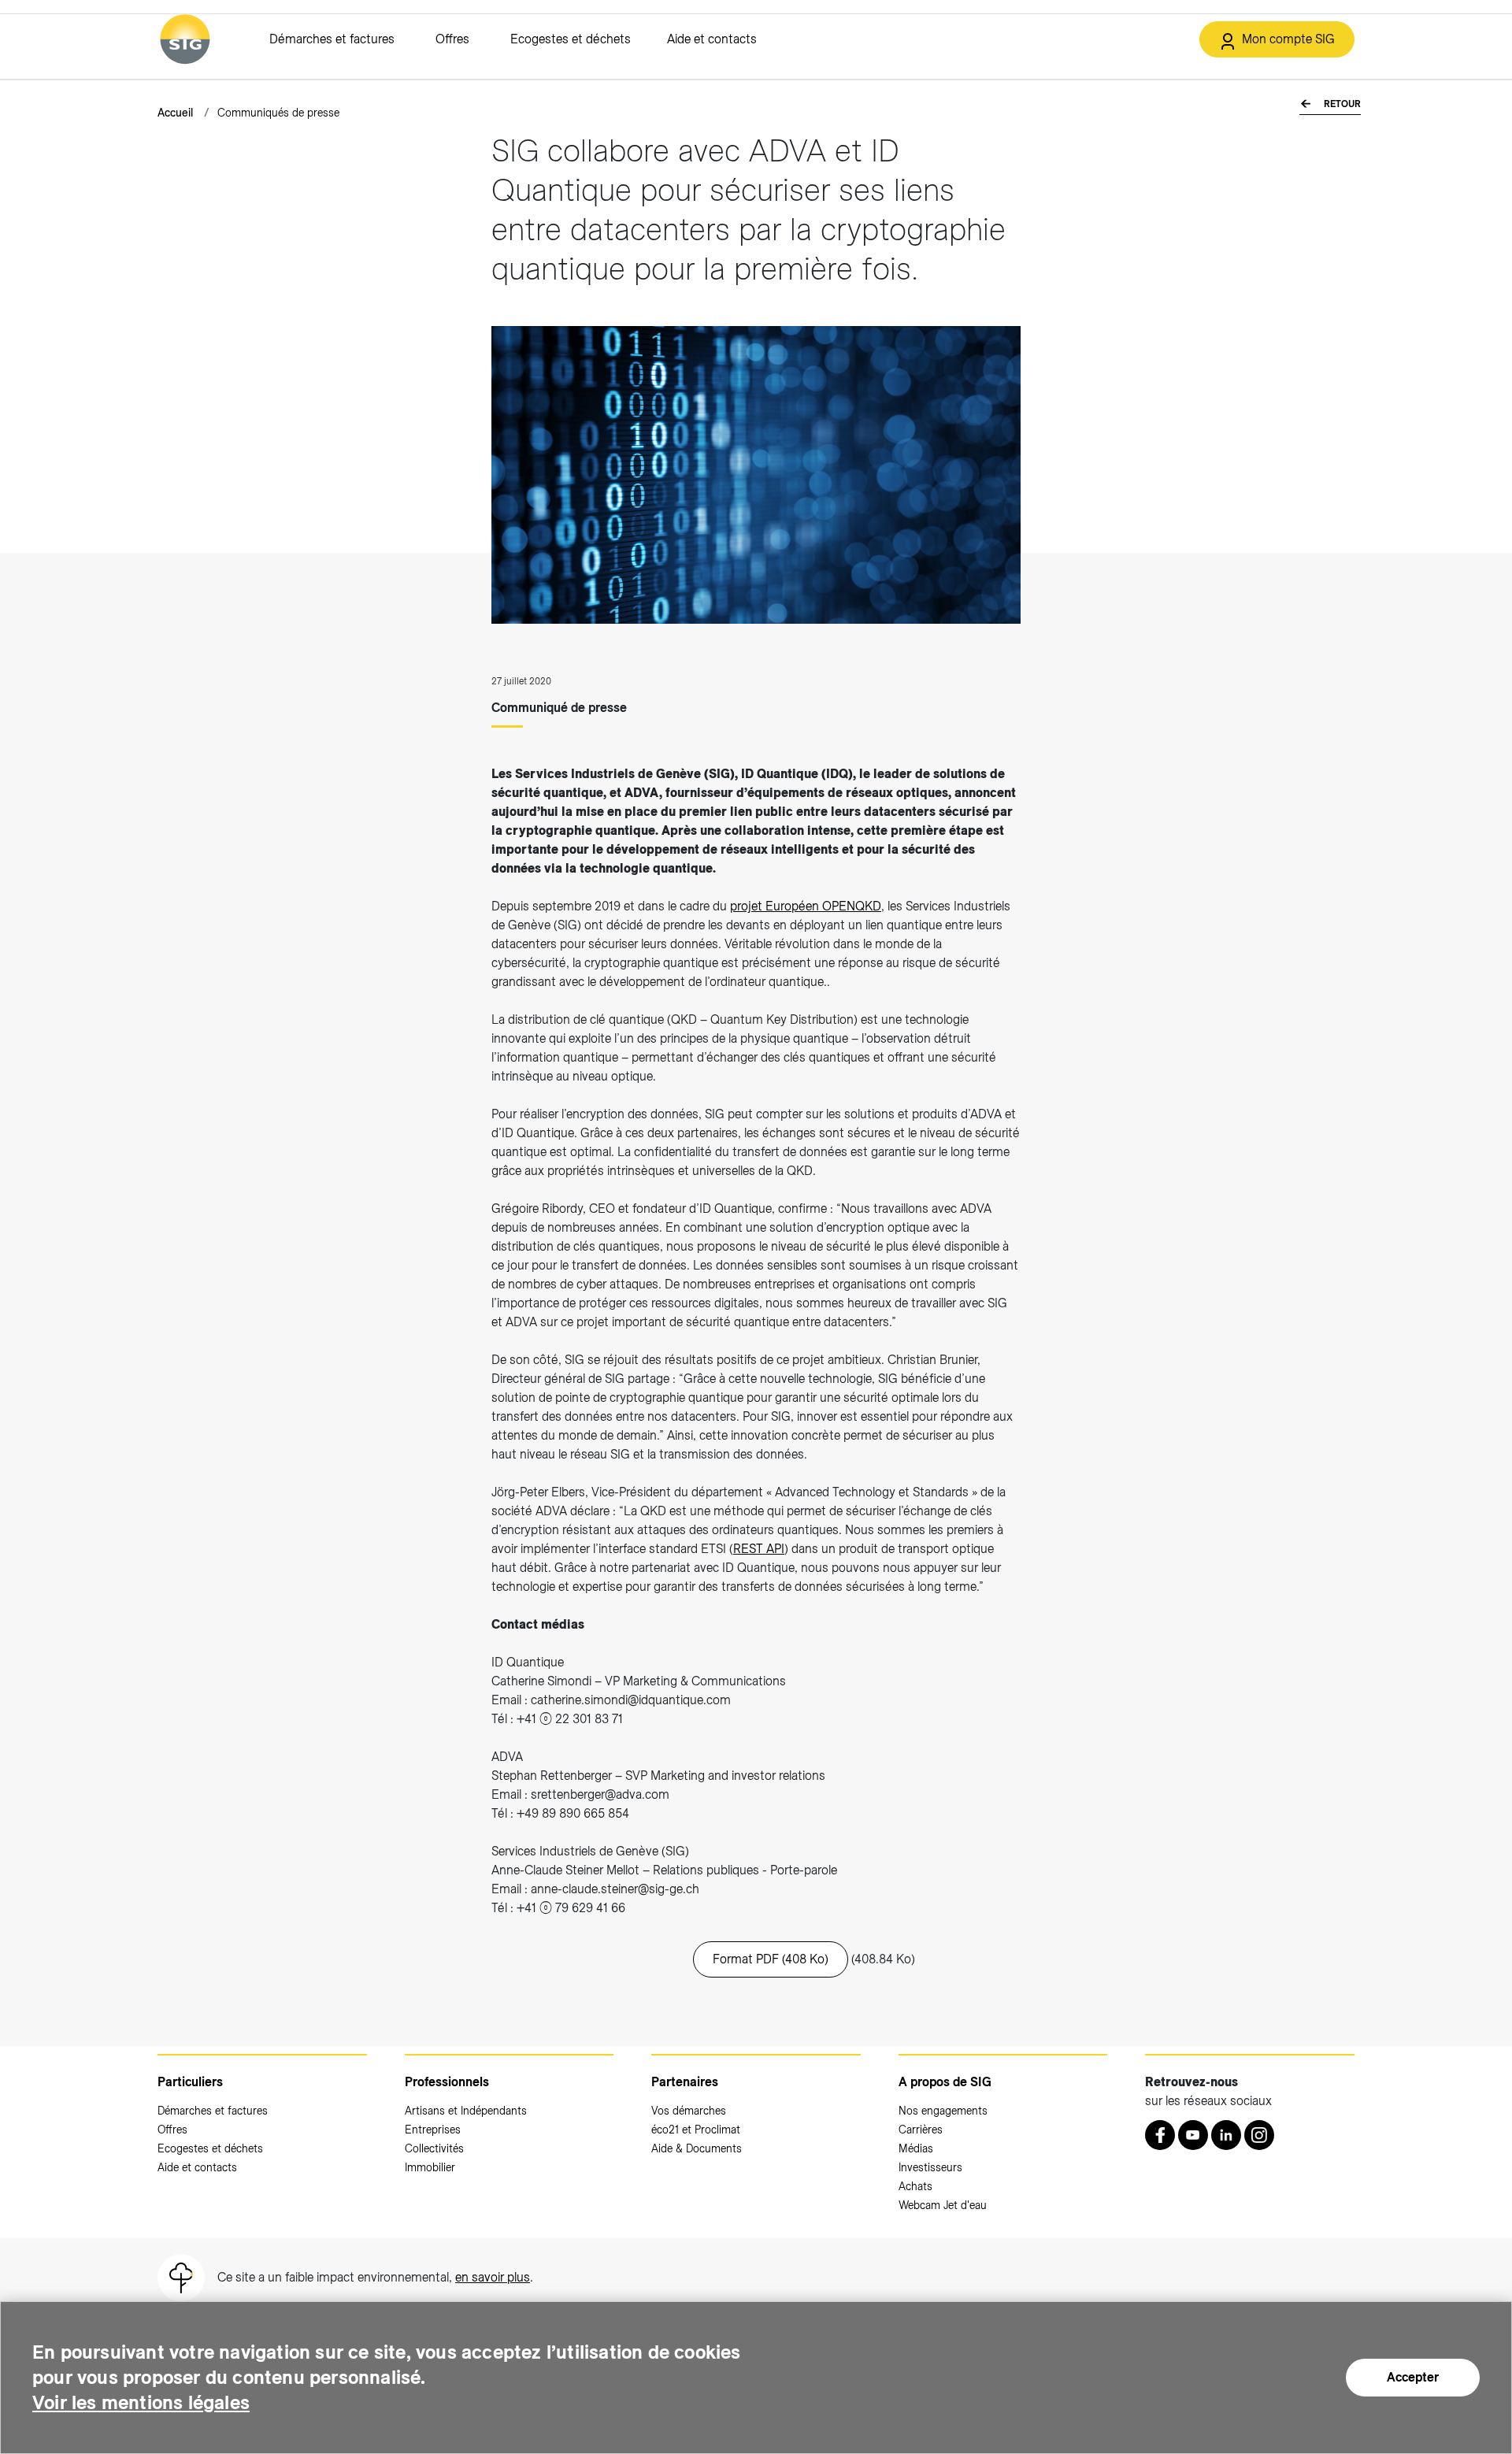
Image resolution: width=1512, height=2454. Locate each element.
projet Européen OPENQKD (806, 906)
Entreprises (433, 2130)
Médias (916, 2148)
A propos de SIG (945, 2082)
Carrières (921, 2130)
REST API (759, 1549)
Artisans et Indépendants (466, 2111)
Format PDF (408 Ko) (771, 1959)
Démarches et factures (332, 39)
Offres (452, 39)
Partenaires (685, 2082)
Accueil (175, 113)
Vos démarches (689, 2111)
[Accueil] (185, 39)
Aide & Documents (697, 2148)
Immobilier (430, 2167)
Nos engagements (943, 2111)
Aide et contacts (712, 39)
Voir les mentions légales (141, 2402)
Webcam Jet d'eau (943, 2205)
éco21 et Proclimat (696, 2130)
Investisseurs (930, 2167)
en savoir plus (493, 2277)
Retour (1341, 104)
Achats (915, 2186)
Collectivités (434, 2148)
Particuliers (190, 2082)
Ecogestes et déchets (571, 39)
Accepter (1413, 2377)
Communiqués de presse (278, 113)
